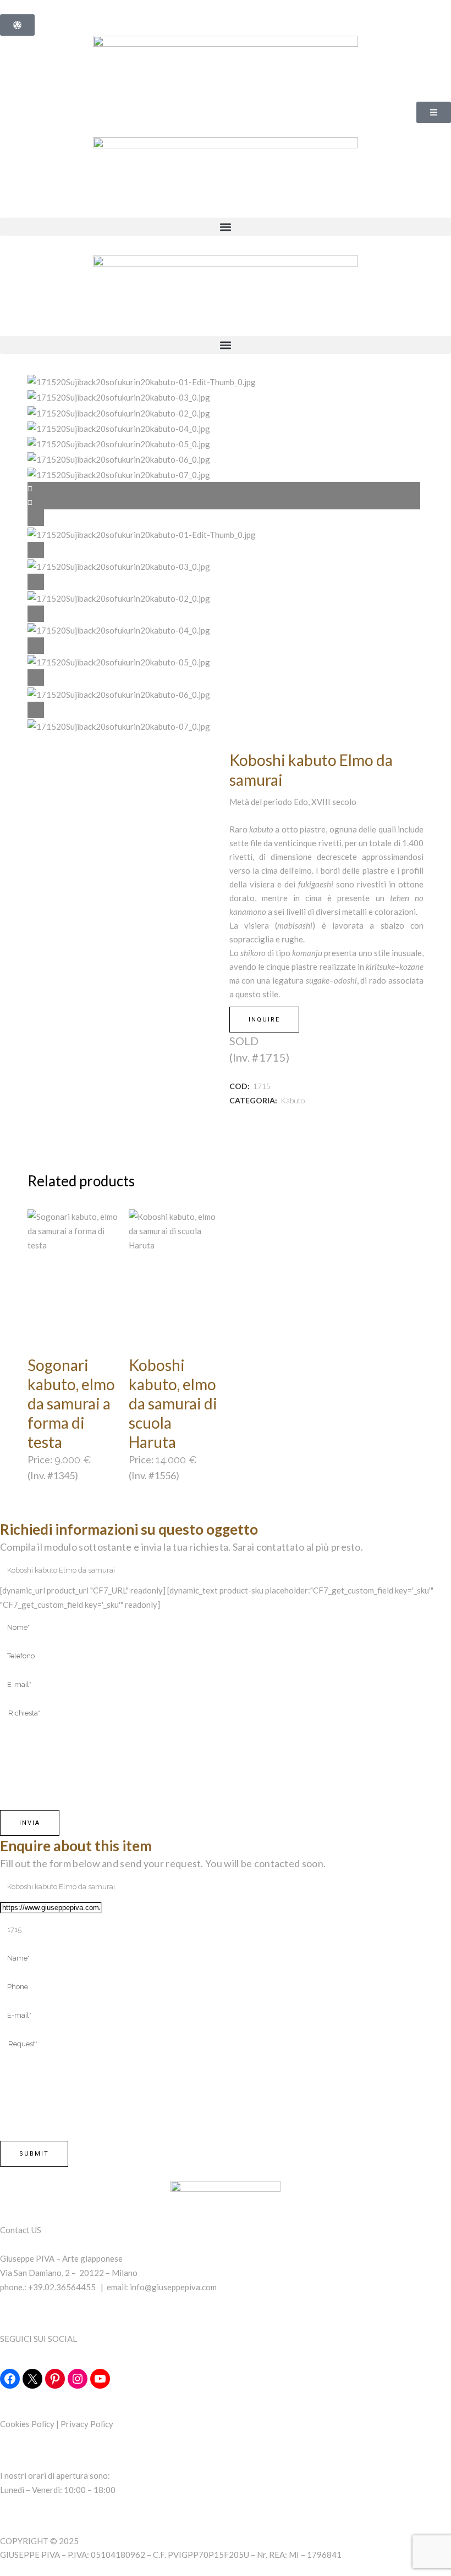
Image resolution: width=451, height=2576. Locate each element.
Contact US (21, 2230)
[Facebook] (10, 2379)
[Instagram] (78, 2379)
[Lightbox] (226, 518)
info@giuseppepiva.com (173, 2287)
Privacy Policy (87, 2424)
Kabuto (293, 1100)
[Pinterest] (55, 2379)
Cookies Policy (27, 2424)
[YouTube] (100, 2379)
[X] (32, 2379)
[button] (226, 227)
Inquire (264, 1020)
